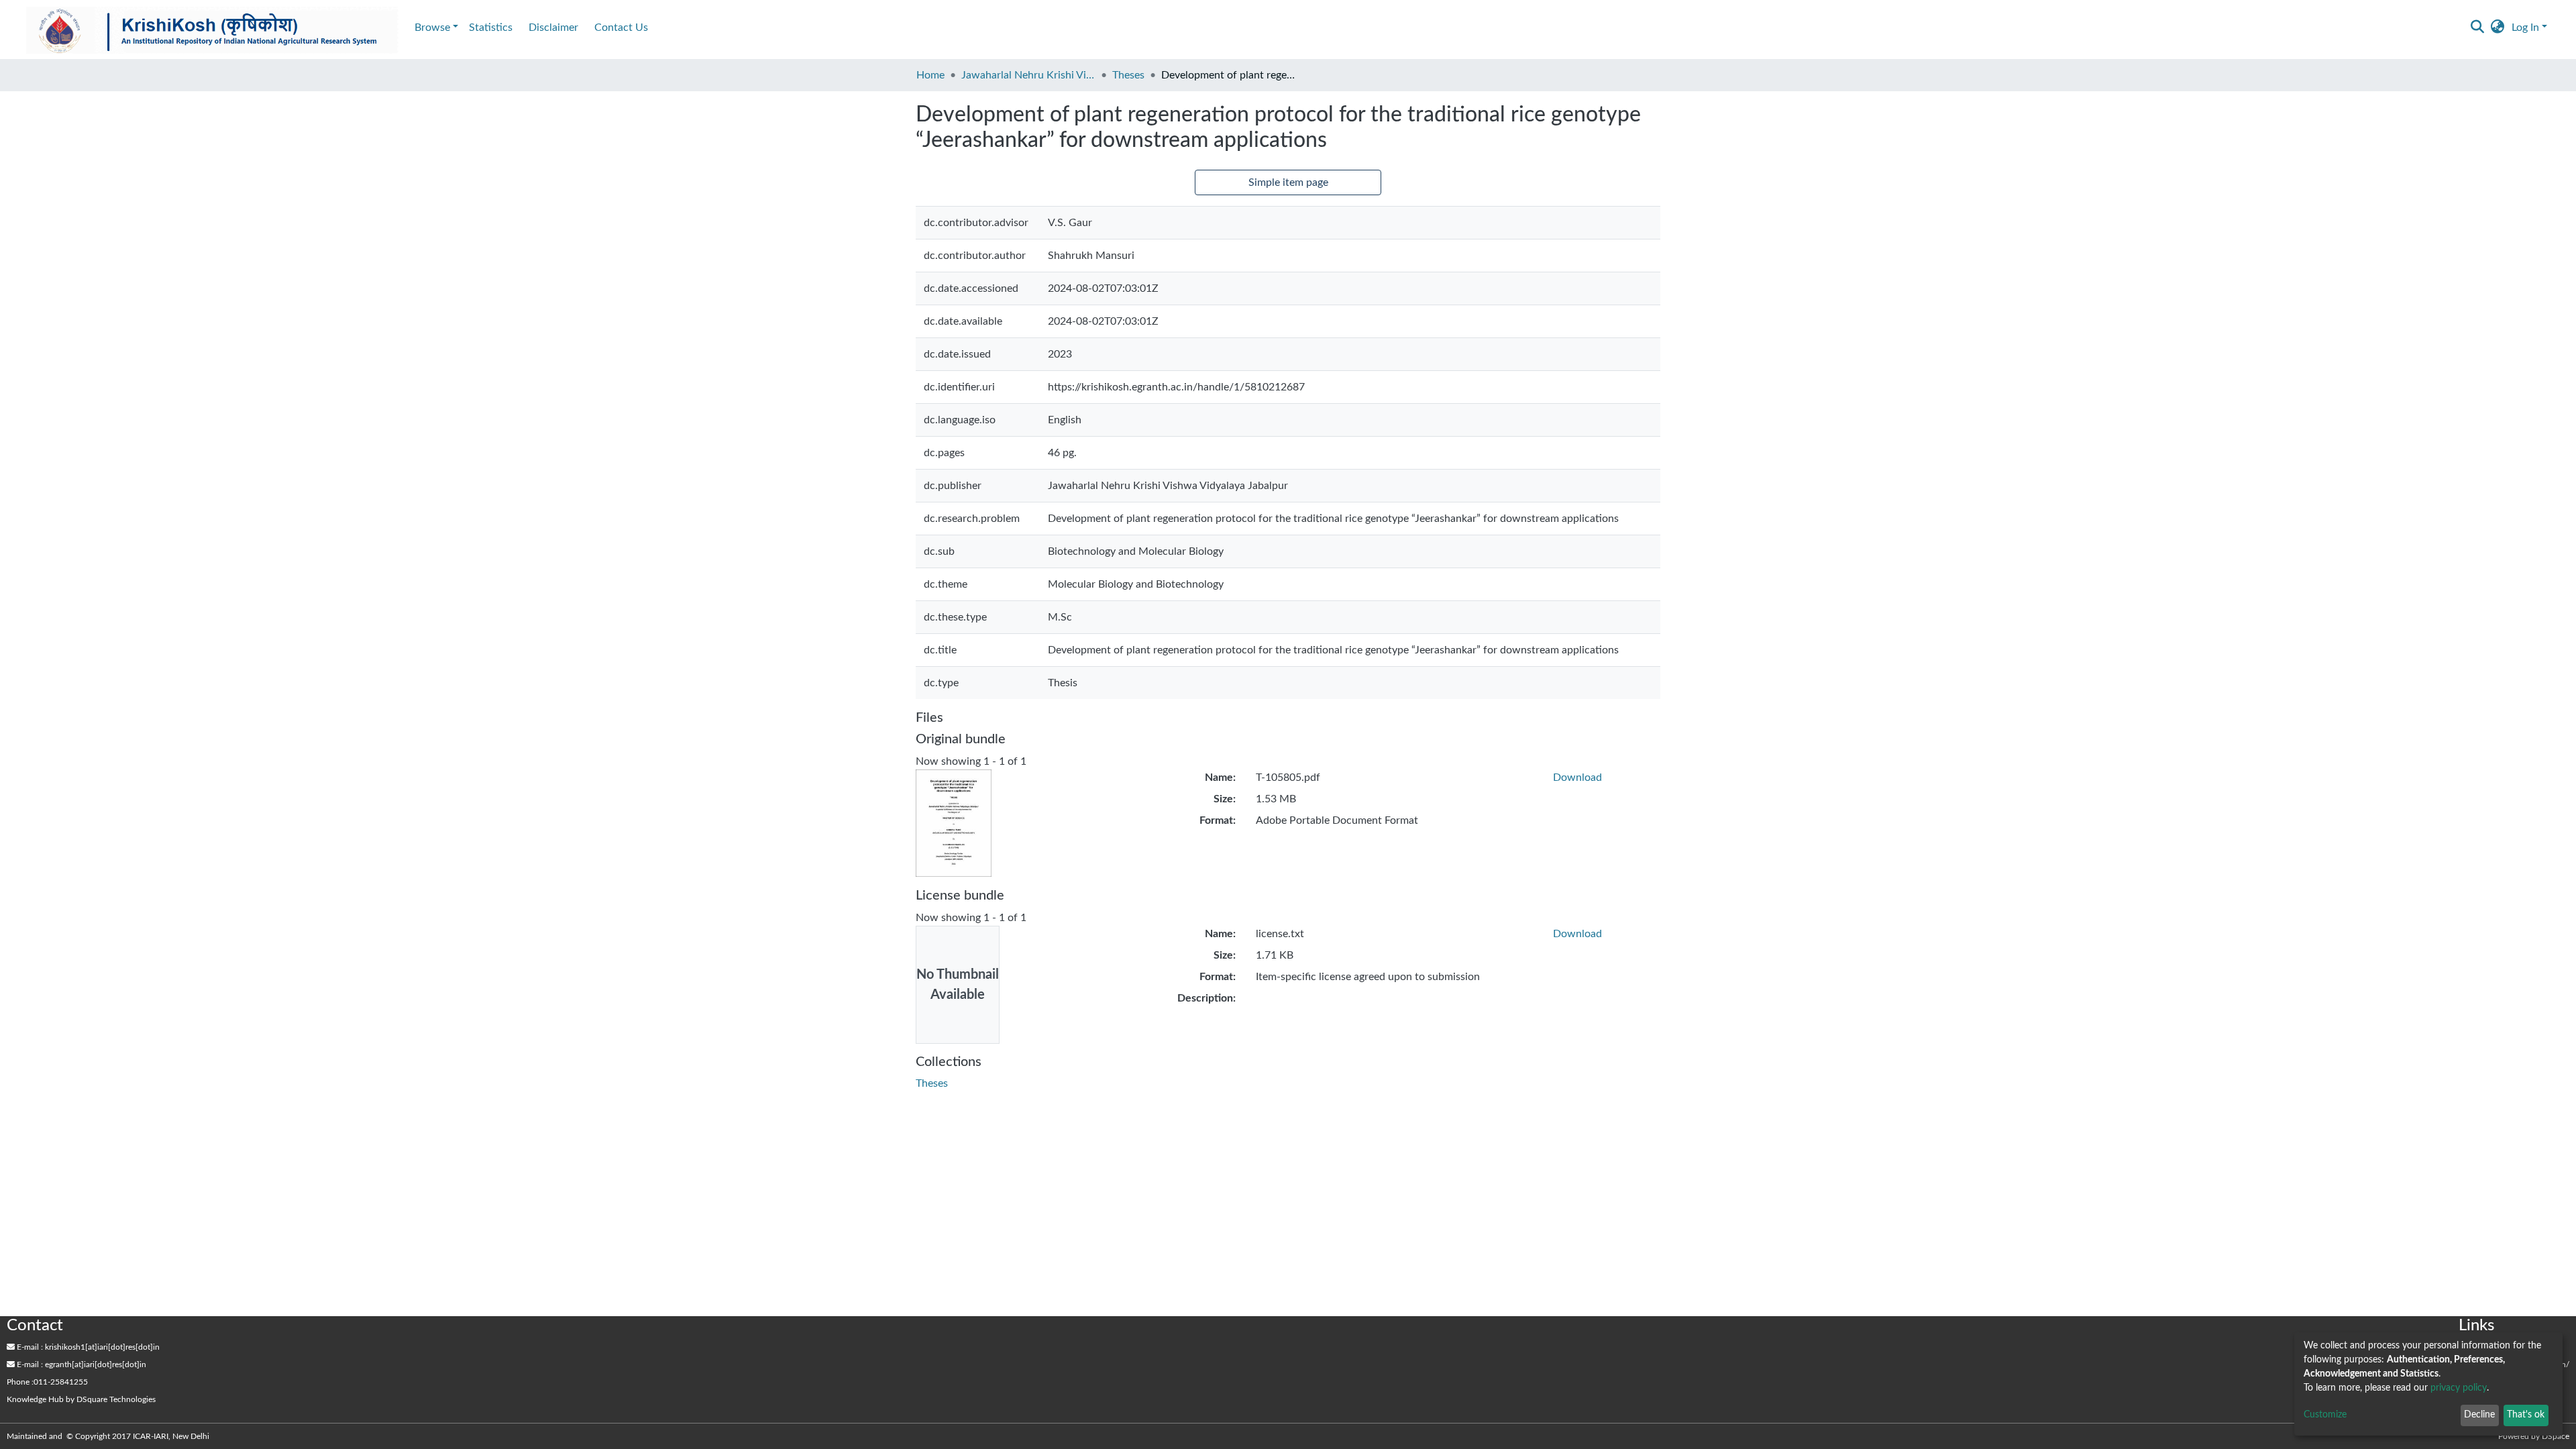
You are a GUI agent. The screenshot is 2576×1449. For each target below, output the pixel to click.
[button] (2498, 28)
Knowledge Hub (35, 1399)
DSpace (2556, 1436)
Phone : (20, 1382)
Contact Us (621, 28)
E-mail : (29, 1347)
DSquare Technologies (116, 1399)
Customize (2325, 1415)
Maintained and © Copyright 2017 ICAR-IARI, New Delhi (109, 1436)
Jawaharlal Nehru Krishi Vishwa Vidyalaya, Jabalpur (1028, 75)
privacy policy (2459, 1388)
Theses (1128, 75)
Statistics (491, 28)
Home (930, 75)
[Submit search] (2478, 28)
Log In (2525, 28)
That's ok (2526, 1415)
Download (1577, 777)
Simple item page (1288, 182)
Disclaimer (553, 28)
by (81, 1399)
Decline (2479, 1415)
